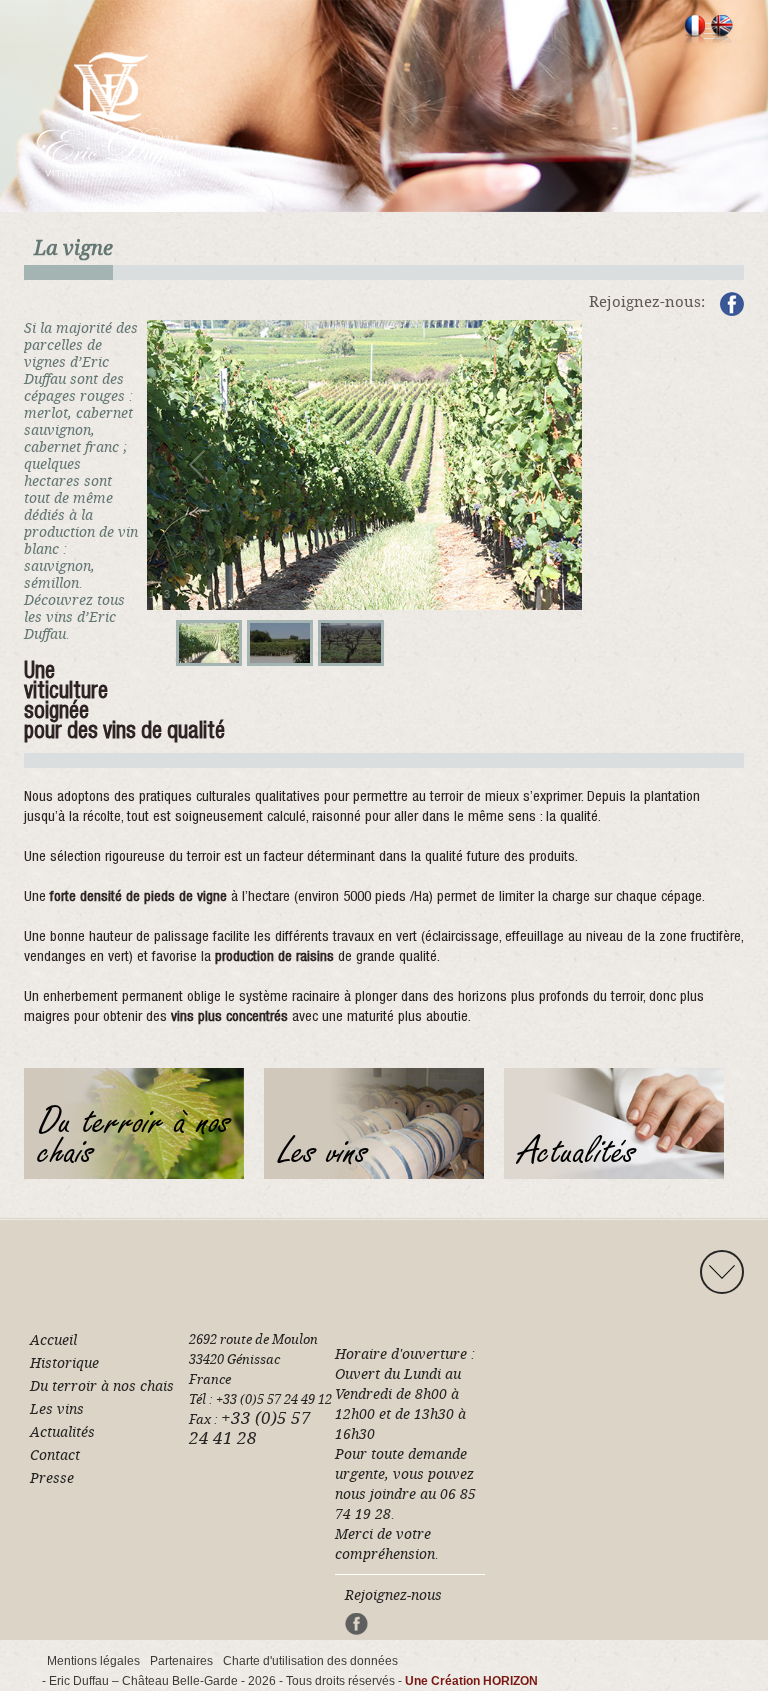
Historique (64, 1363)
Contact (55, 1455)
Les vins (57, 1409)
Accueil (53, 1340)
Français (695, 29)
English (722, 29)
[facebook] (732, 309)
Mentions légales (93, 1661)
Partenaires (181, 1661)
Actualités (62, 1432)
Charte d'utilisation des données (310, 1661)
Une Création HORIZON (471, 1681)
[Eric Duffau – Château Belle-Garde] (112, 113)
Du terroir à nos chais (102, 1386)
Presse (52, 1478)
